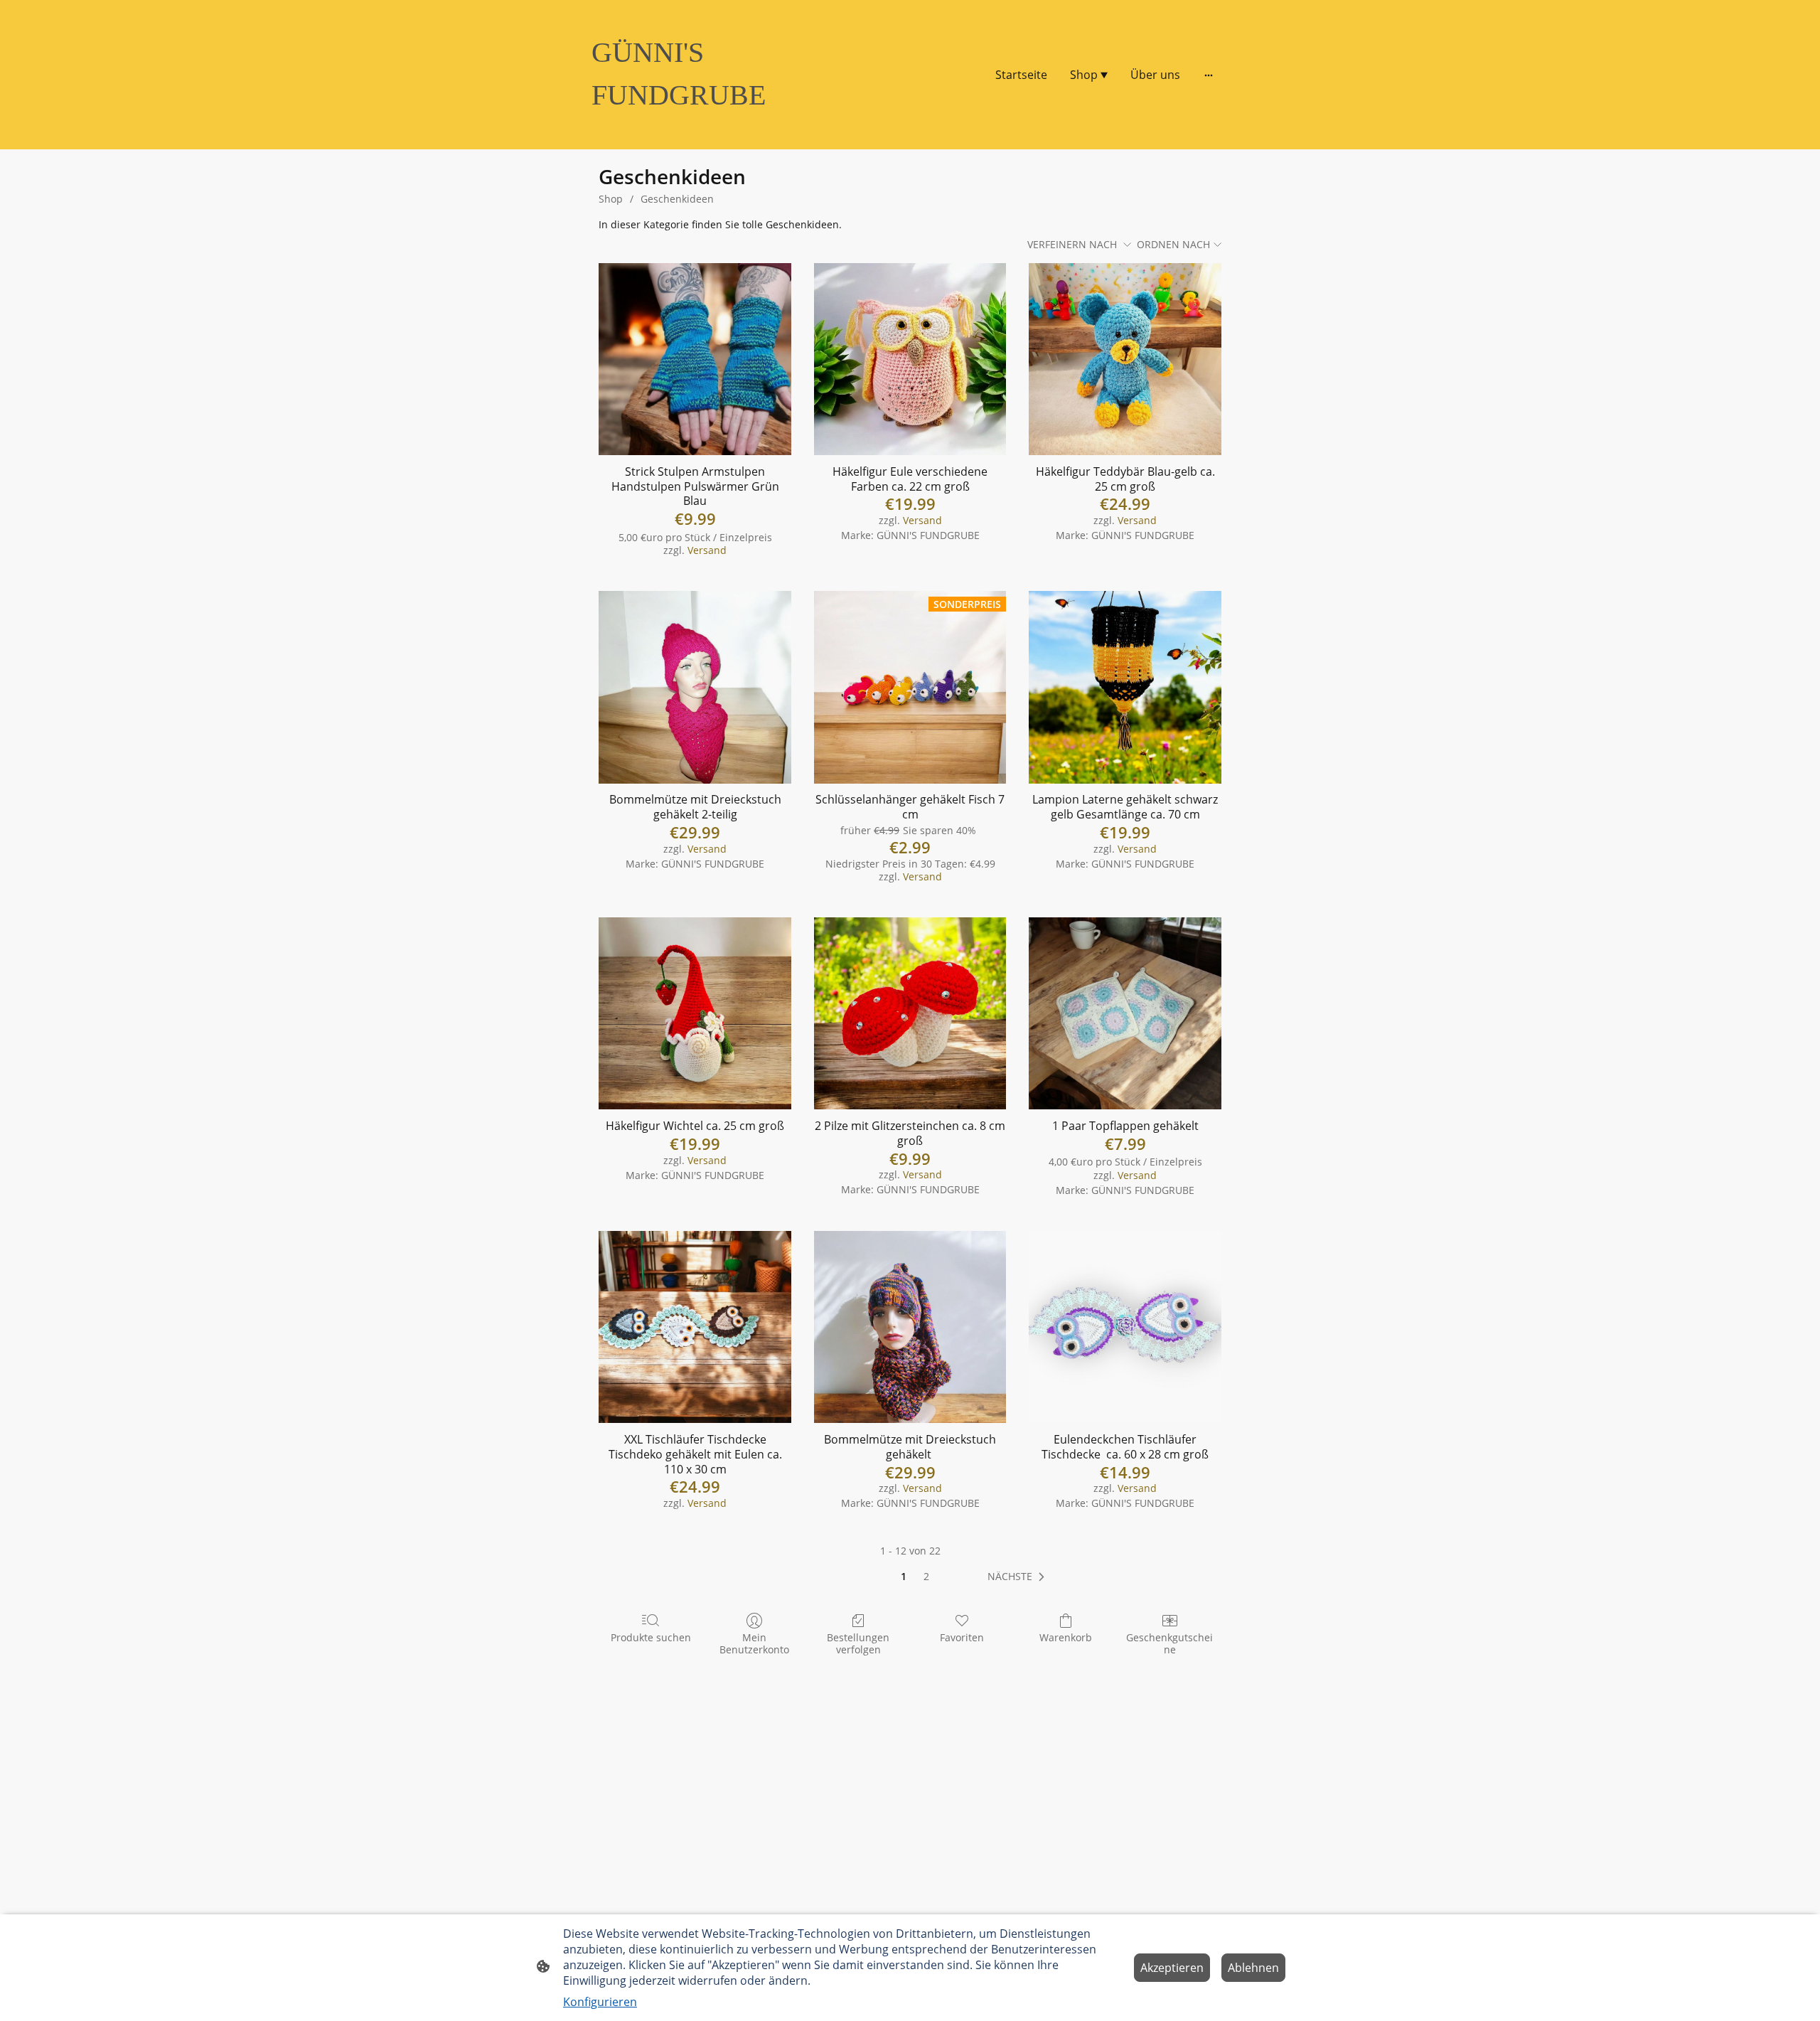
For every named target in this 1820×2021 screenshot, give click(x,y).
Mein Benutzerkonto (754, 1643)
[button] (1019, 1577)
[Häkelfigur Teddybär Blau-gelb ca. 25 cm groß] (1125, 359)
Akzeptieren (1172, 1968)
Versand (707, 550)
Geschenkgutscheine (1169, 1643)
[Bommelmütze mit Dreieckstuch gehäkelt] (910, 1327)
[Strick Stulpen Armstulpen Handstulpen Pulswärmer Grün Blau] (695, 359)
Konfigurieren (600, 2002)
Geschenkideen (677, 199)
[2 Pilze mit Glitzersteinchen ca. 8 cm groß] (910, 1014)
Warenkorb (1066, 1637)
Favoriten (962, 1637)
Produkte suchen (651, 1637)
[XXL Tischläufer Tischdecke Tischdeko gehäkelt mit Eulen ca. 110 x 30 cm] (695, 1327)
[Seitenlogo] (690, 129)
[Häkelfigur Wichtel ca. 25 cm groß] (695, 1014)
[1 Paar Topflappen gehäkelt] (1125, 1014)
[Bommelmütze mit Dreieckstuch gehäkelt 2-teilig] (695, 687)
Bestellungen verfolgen (858, 1643)
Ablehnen (1253, 1968)
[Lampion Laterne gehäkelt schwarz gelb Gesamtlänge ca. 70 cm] (1125, 687)
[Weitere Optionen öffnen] (1209, 75)
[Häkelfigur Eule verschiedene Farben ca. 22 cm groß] (910, 359)
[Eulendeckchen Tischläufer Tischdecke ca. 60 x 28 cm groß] (1125, 1327)
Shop (611, 199)
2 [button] (926, 1576)
